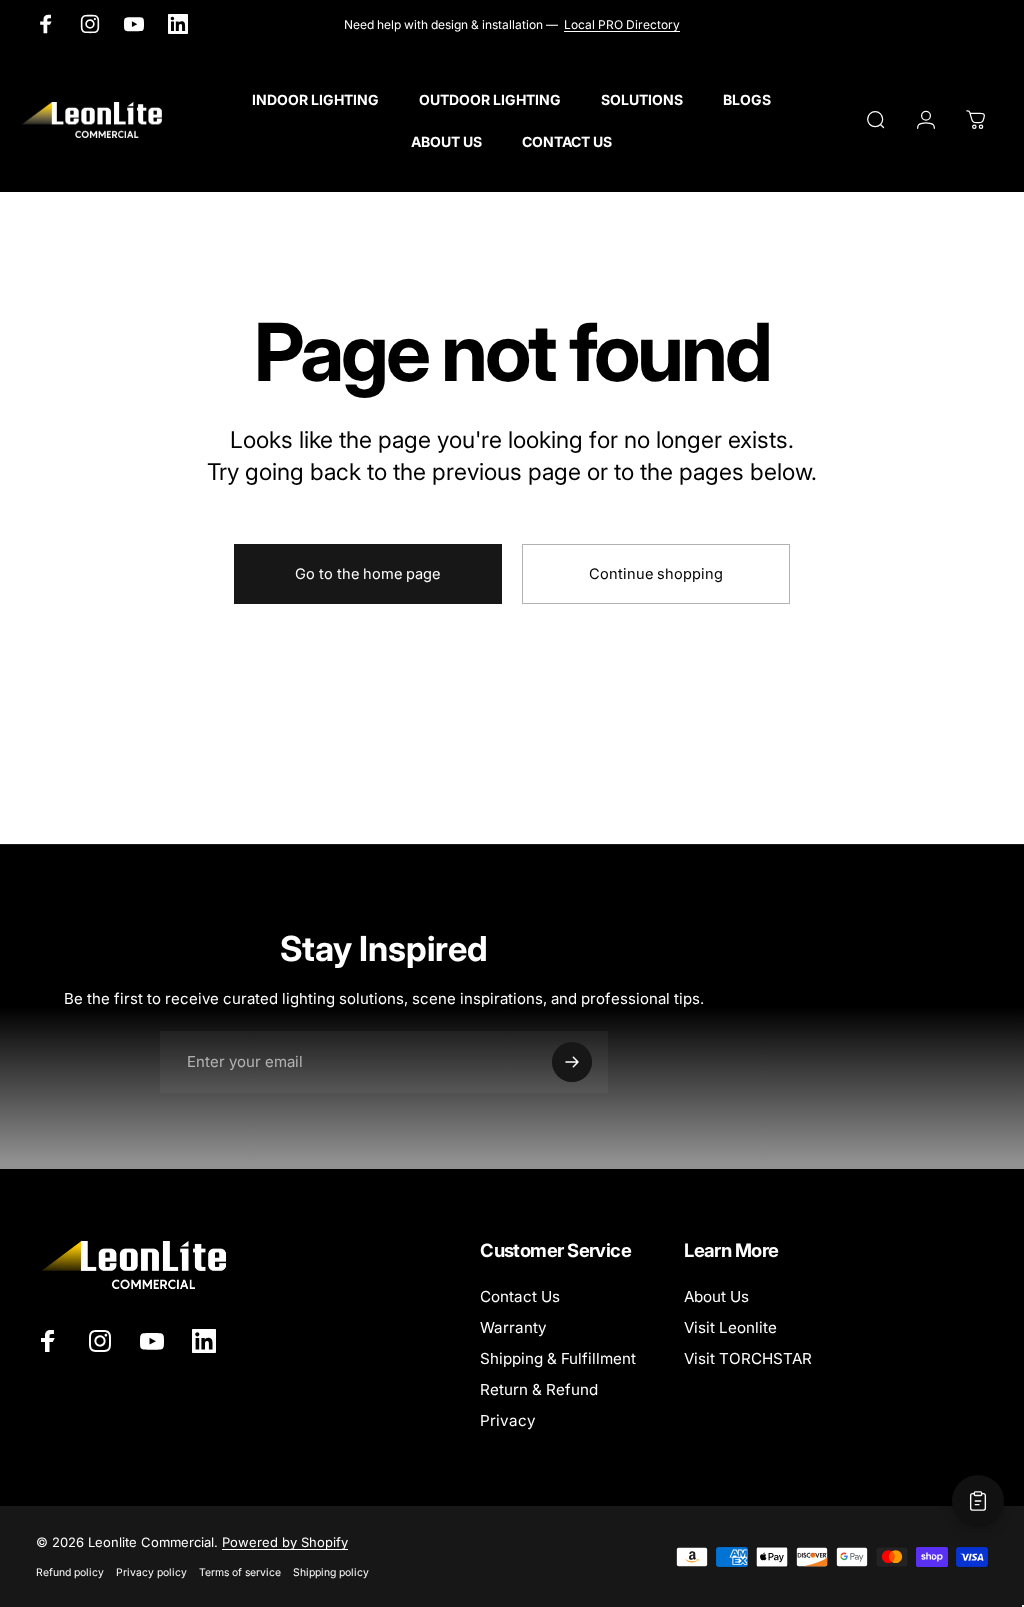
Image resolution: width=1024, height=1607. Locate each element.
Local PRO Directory (622, 24)
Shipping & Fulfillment (558, 1358)
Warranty (513, 1327)
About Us (716, 1296)
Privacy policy (151, 1572)
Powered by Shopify (285, 1542)
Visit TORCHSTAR (748, 1358)
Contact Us (520, 1296)
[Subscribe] (572, 1062)
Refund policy (70, 1572)
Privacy (508, 1420)
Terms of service (240, 1572)
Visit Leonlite (730, 1327)
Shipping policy (331, 1572)
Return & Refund (539, 1389)
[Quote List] (978, 1501)
